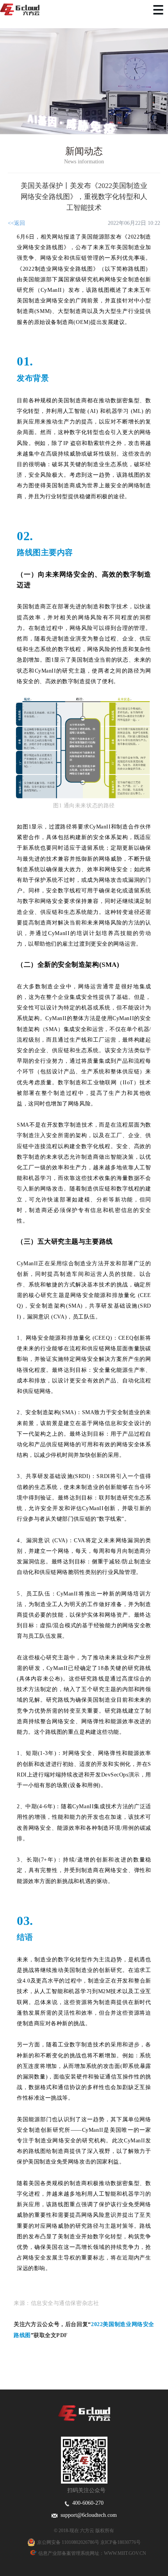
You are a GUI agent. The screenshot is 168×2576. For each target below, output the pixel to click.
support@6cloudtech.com (87, 2515)
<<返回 (16, 223)
